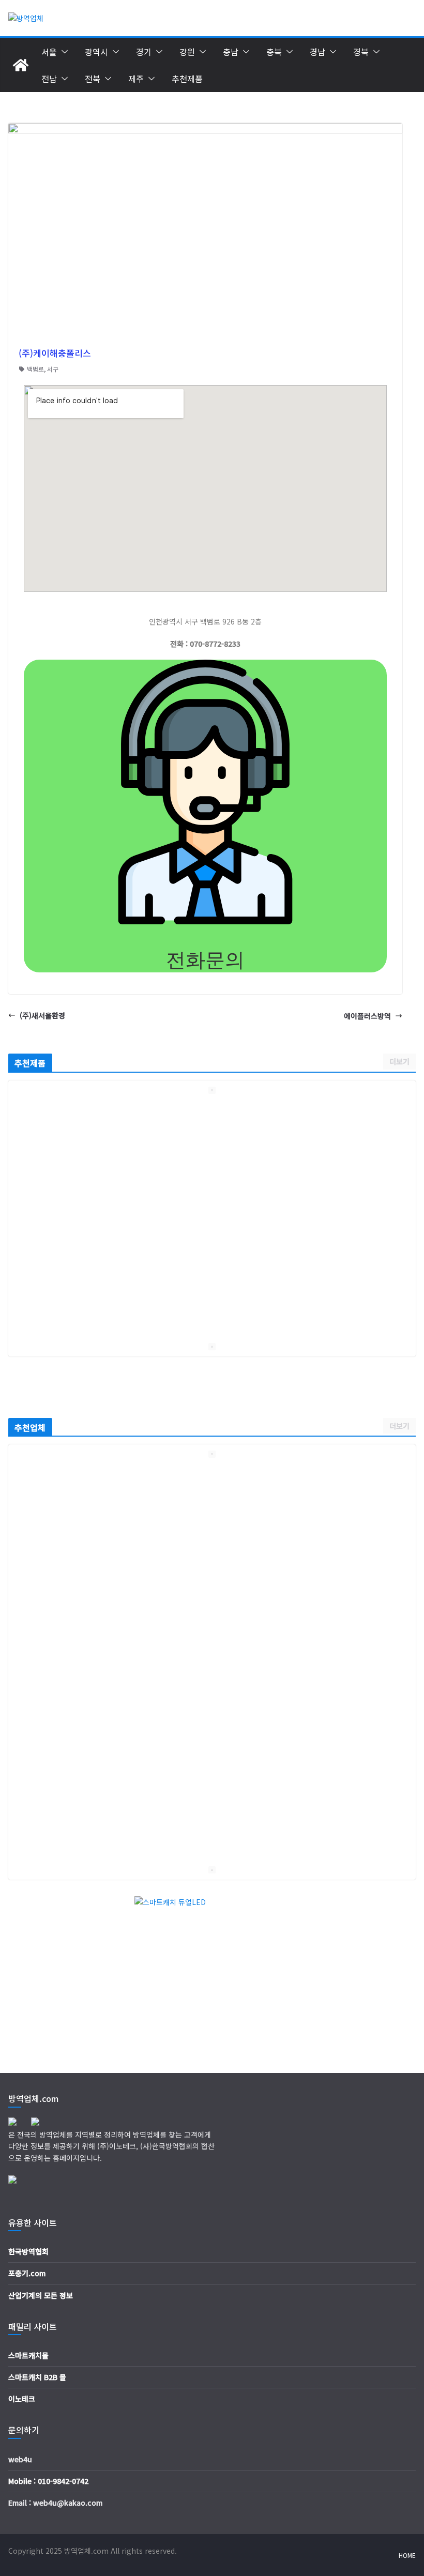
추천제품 (187, 79)
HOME (407, 2555)
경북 (361, 52)
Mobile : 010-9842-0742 (48, 2481)
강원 (187, 52)
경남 (317, 52)
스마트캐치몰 (28, 2355)
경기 (144, 52)
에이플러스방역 (367, 1016)
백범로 (35, 369)
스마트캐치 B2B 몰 (37, 2377)
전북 (93, 79)
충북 (274, 52)
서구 (53, 369)
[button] (63, 52)
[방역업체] (21, 65)
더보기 (399, 1061)
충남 (231, 52)
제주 (136, 79)
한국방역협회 (28, 2251)
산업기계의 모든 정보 (41, 2295)
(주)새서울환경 (42, 1015)
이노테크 (22, 2399)
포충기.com (27, 2273)
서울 (49, 52)
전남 (49, 79)
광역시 (96, 52)
